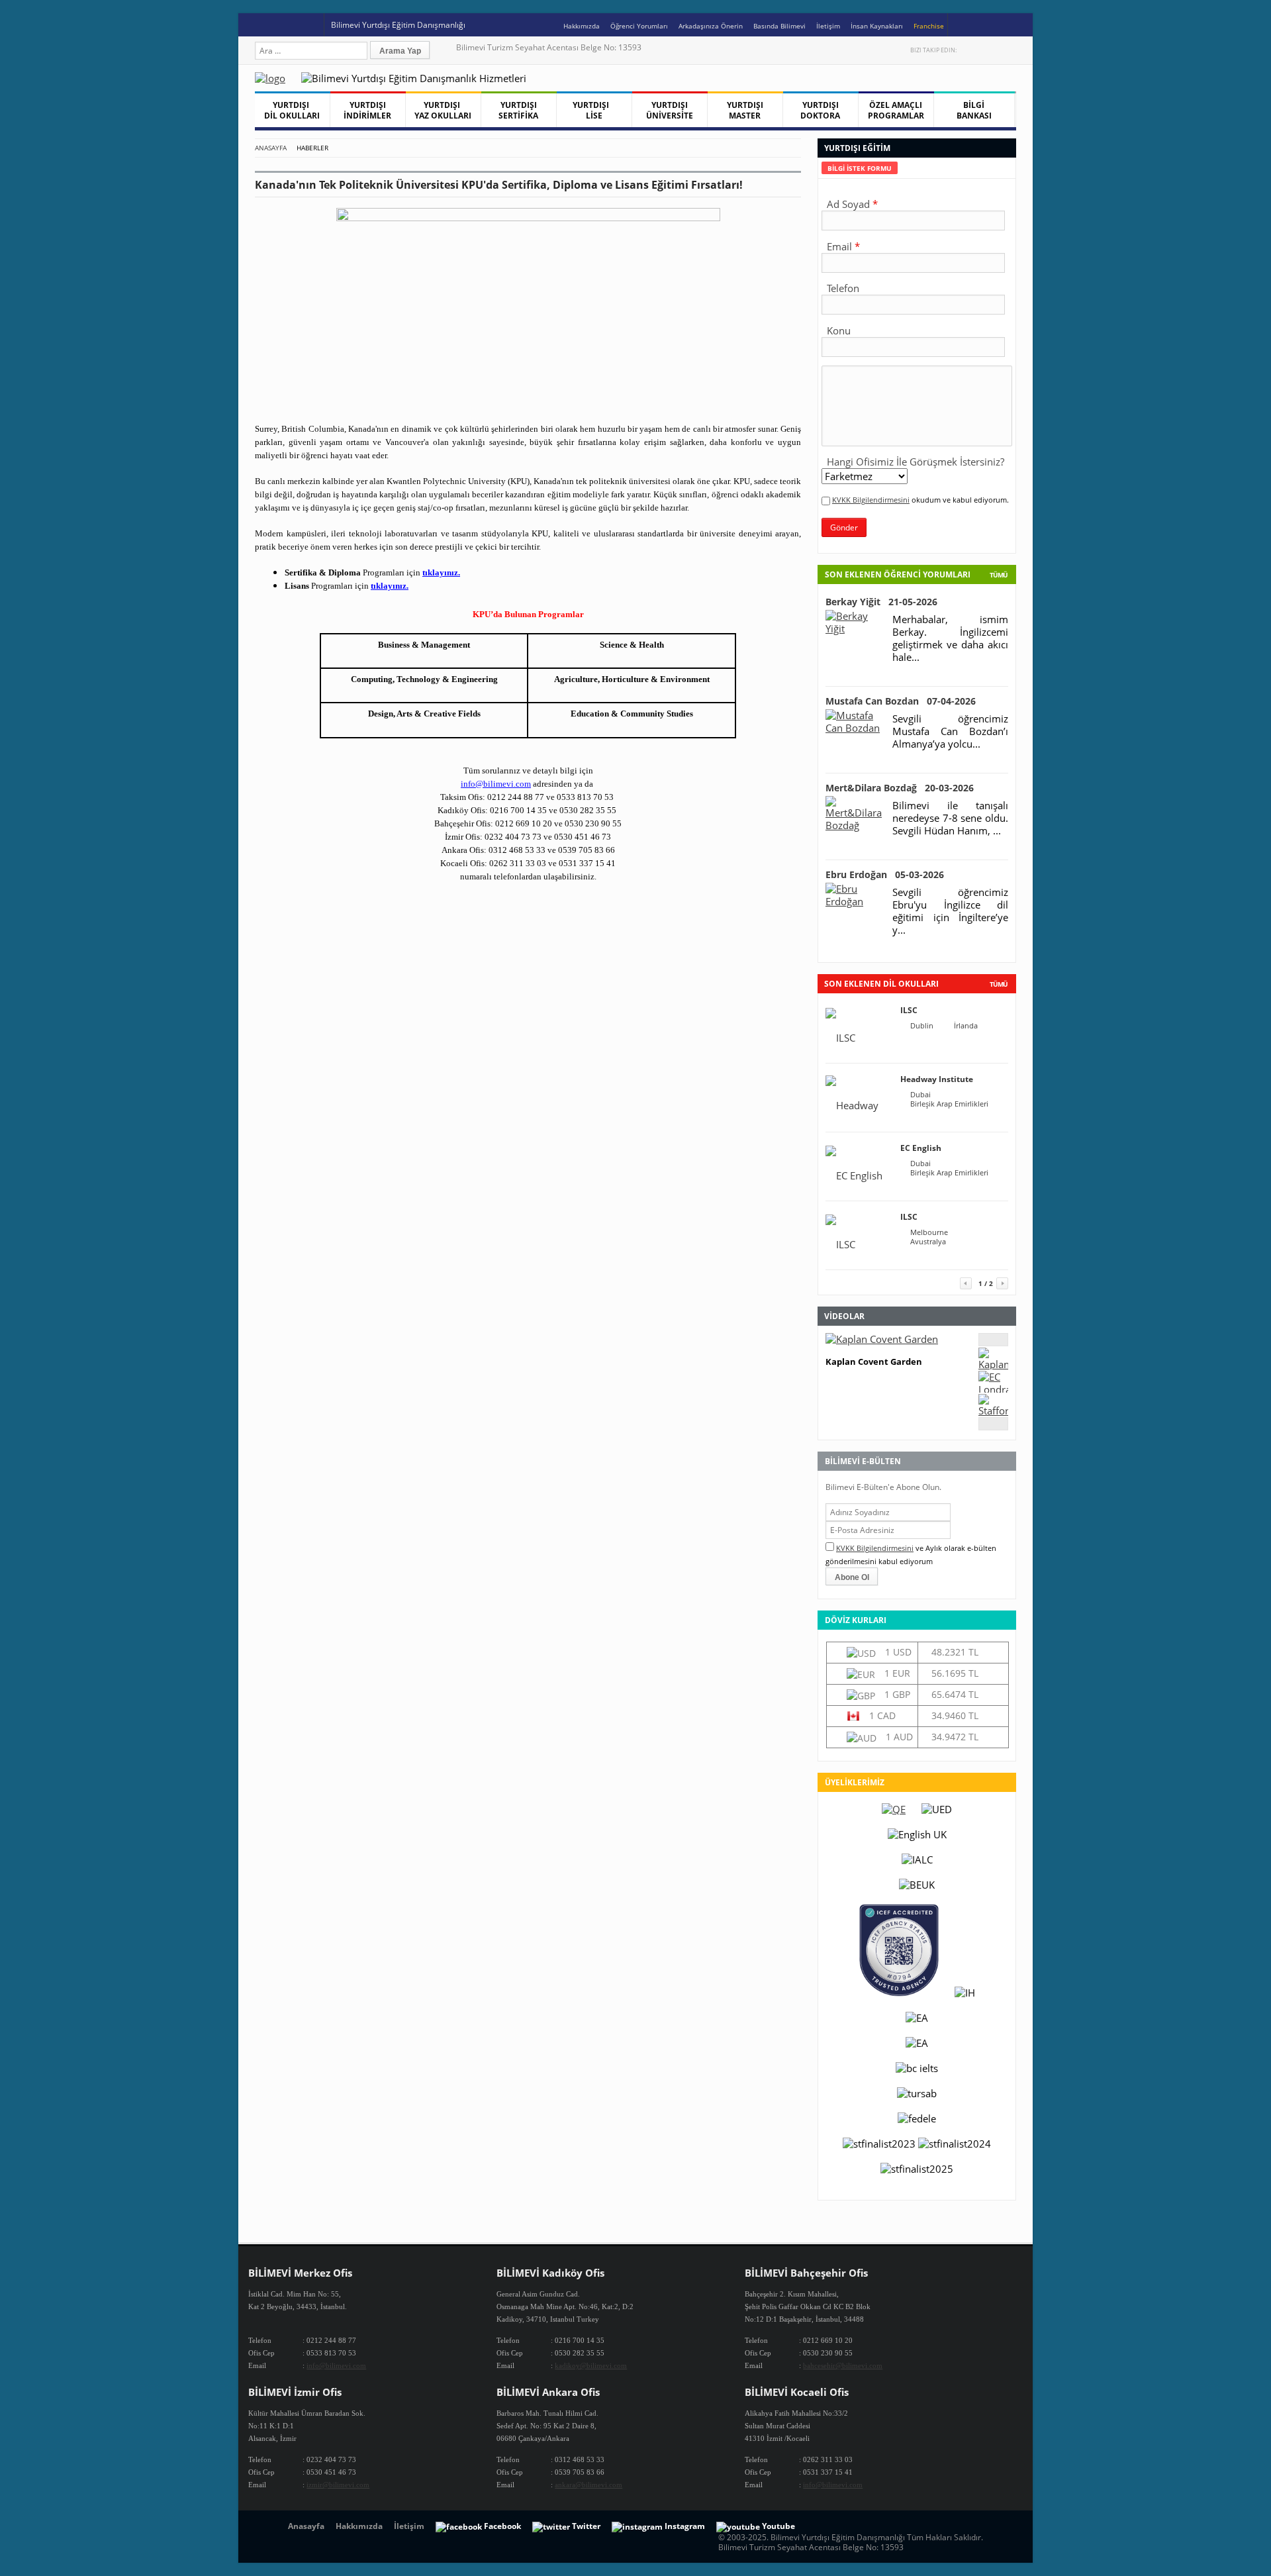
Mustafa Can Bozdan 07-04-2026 (901, 701)
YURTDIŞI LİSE (594, 110)
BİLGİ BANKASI (974, 110)
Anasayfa (271, 148)
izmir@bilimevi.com (338, 2485)
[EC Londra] (993, 1389)
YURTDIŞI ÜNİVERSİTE (670, 110)
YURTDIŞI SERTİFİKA (518, 110)
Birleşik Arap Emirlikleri (949, 1104)
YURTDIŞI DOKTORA (820, 110)
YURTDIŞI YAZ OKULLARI (443, 110)
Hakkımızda (582, 26)
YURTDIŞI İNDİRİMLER (367, 110)
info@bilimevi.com (336, 2365)
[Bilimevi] (277, 78)
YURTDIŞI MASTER (745, 110)
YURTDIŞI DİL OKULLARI (292, 110)
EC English (921, 1148)
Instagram (1010, 50)
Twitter (968, 50)
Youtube (996, 50)
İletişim (828, 26)
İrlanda (966, 1026)
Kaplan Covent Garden (874, 1362)
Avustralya (928, 1242)
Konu (839, 330)
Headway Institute (937, 1079)
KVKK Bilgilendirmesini (871, 500)
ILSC (909, 1010)
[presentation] (860, 168)
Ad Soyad (848, 204)
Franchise (929, 26)
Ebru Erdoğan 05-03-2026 (885, 874)
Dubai (920, 1095)
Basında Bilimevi (779, 26)
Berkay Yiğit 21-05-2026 (881, 602)
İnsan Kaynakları (877, 26)
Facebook (982, 50)
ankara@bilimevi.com (588, 2485)
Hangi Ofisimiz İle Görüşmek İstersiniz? (916, 462)
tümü (999, 984)
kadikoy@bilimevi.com (591, 2365)
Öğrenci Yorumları (639, 26)
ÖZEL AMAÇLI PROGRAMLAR (896, 110)
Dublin (922, 1026)
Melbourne (929, 1232)
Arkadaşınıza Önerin (711, 26)
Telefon (843, 288)
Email (839, 246)
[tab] (860, 168)
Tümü (999, 575)
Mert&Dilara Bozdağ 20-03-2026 (900, 788)
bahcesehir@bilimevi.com (843, 2365)
